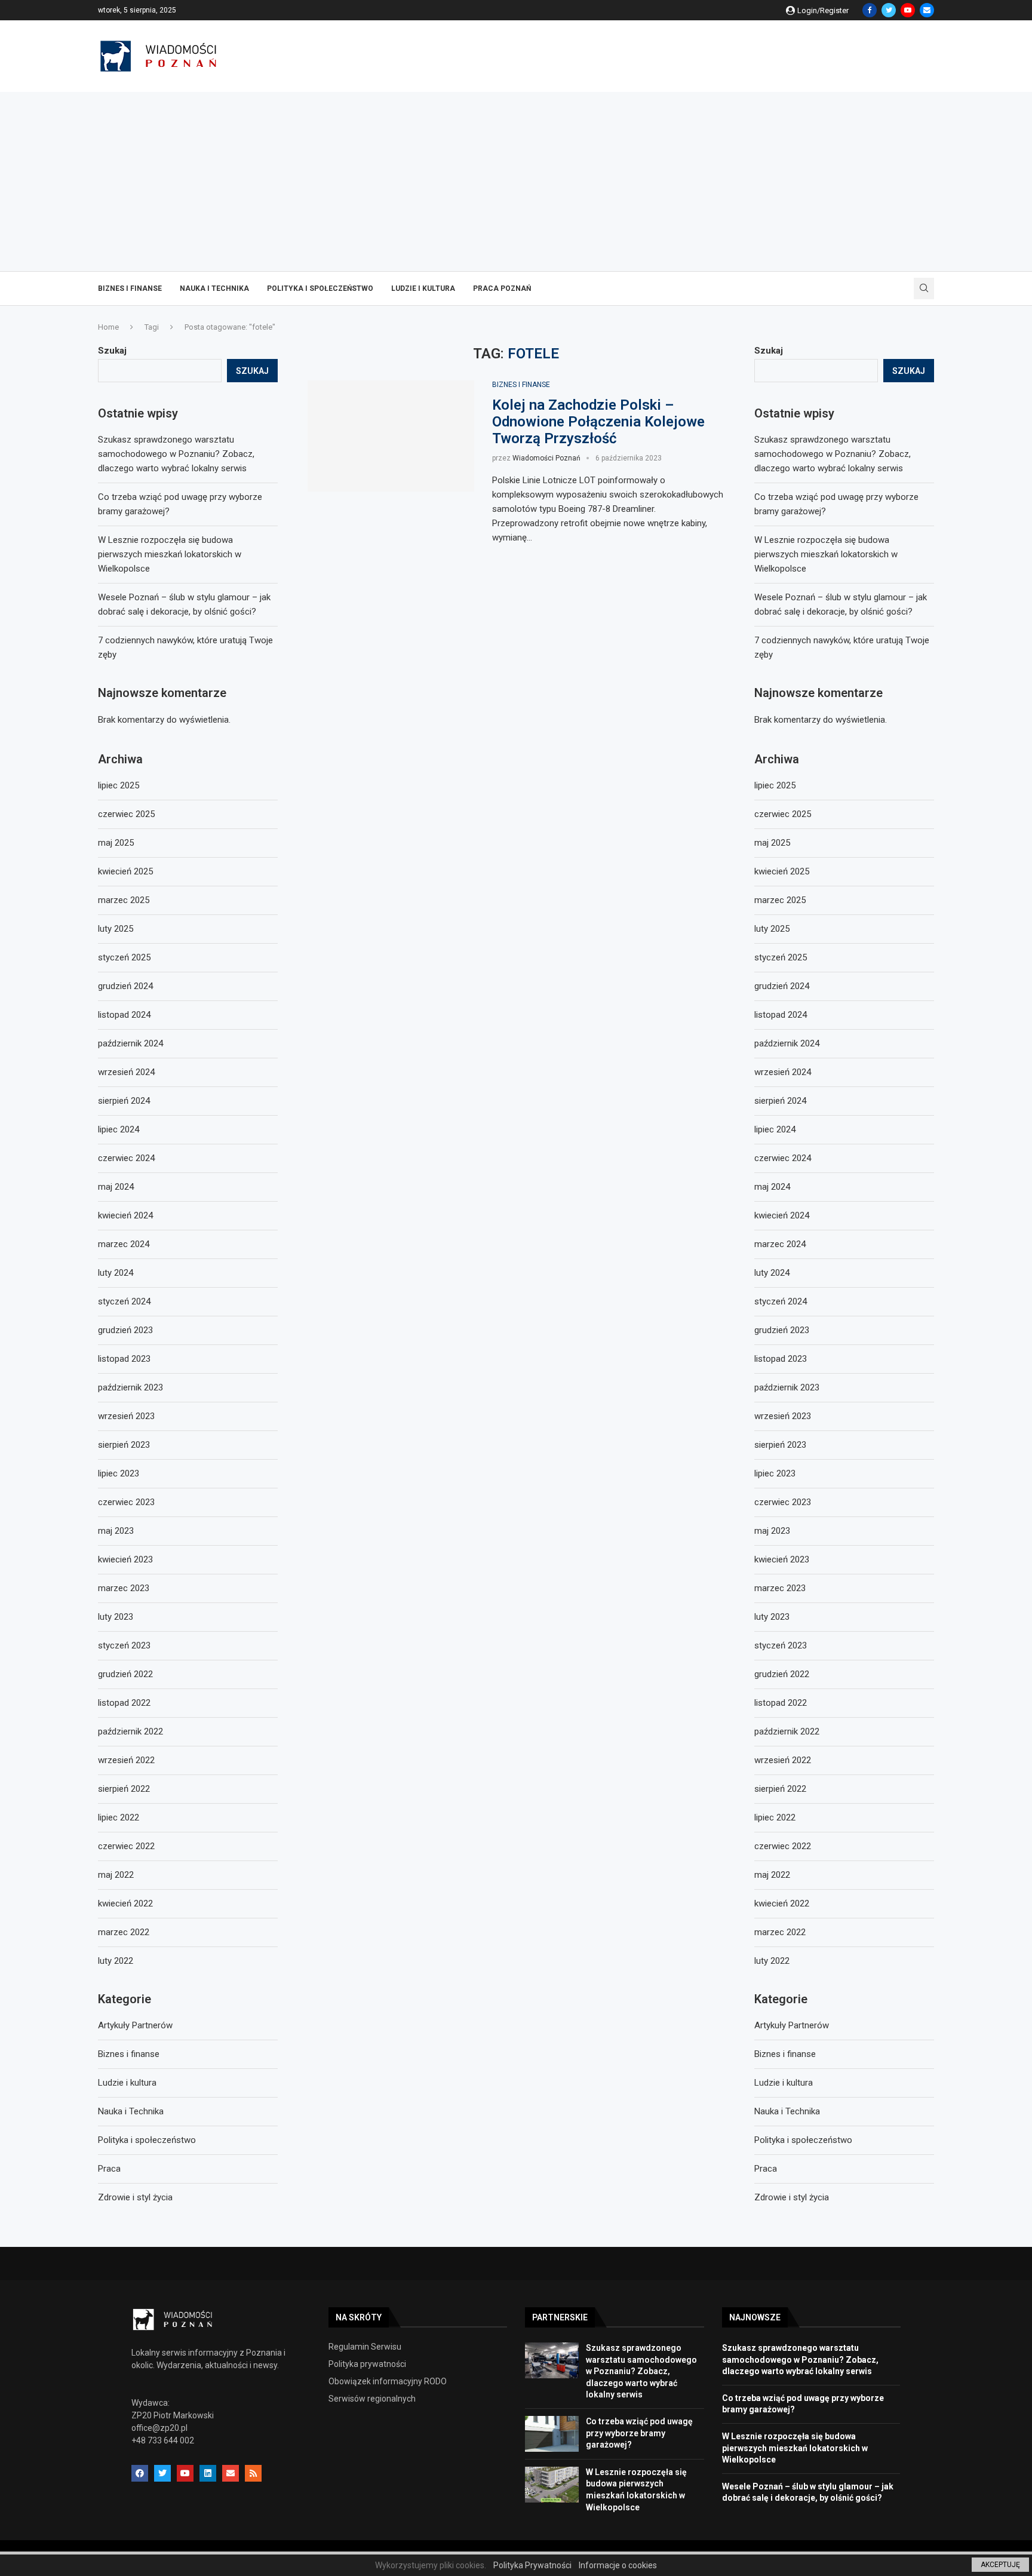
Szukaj (769, 351)
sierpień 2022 (780, 1789)
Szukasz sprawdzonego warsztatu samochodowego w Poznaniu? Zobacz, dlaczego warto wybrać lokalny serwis (833, 454)
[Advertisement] (516, 182)
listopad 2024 (781, 1015)
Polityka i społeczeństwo (320, 288)
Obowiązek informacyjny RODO (388, 2381)
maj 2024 (772, 1187)
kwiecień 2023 (782, 1559)
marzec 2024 (780, 1244)
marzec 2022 (780, 1932)
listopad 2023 (781, 1359)
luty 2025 (772, 929)
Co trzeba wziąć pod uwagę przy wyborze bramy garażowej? (639, 2433)
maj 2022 (772, 1875)
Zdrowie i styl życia (792, 2197)
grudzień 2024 (782, 986)
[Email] (927, 10)
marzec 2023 (780, 1588)
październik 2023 (787, 1387)
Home (108, 327)
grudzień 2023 (782, 1330)
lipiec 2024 (775, 1129)
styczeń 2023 (781, 1645)
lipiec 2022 (775, 1817)
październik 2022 (787, 1731)
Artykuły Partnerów (792, 2025)
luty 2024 (772, 1273)
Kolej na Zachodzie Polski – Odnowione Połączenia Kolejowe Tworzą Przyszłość (598, 422)
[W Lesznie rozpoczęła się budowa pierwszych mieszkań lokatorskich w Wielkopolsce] (552, 2485)
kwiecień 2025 (782, 871)
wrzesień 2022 (783, 1760)
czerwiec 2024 (783, 1158)
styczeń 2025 (781, 957)
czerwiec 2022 (783, 1846)
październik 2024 (787, 1043)
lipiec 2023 (775, 1473)
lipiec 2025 (775, 785)
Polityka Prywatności (532, 2565)
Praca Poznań (502, 288)
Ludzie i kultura (423, 288)
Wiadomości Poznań (546, 458)
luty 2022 (772, 1961)
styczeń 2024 (781, 1301)
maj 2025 (772, 843)
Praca (766, 2169)
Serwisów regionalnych (372, 2399)
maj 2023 (772, 1531)
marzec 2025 (780, 900)
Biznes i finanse (130, 288)
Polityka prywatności (367, 2364)
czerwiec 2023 (783, 1502)
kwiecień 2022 (782, 1903)
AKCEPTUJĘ (1000, 2565)
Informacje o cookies (618, 2565)
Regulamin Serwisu (365, 2347)
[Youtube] (908, 10)
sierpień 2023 (780, 1445)
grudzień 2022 (782, 1674)
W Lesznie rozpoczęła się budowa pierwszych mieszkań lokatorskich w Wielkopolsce (826, 554)
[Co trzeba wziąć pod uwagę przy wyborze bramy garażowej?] (552, 2434)
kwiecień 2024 (782, 1215)
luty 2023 (772, 1617)
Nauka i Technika (214, 288)
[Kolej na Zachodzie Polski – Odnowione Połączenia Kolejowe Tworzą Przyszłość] (391, 436)
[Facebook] (870, 10)
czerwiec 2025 (783, 814)
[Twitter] (889, 10)
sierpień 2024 (780, 1101)
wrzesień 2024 (783, 1072)
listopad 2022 (781, 1703)
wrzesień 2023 (783, 1416)
